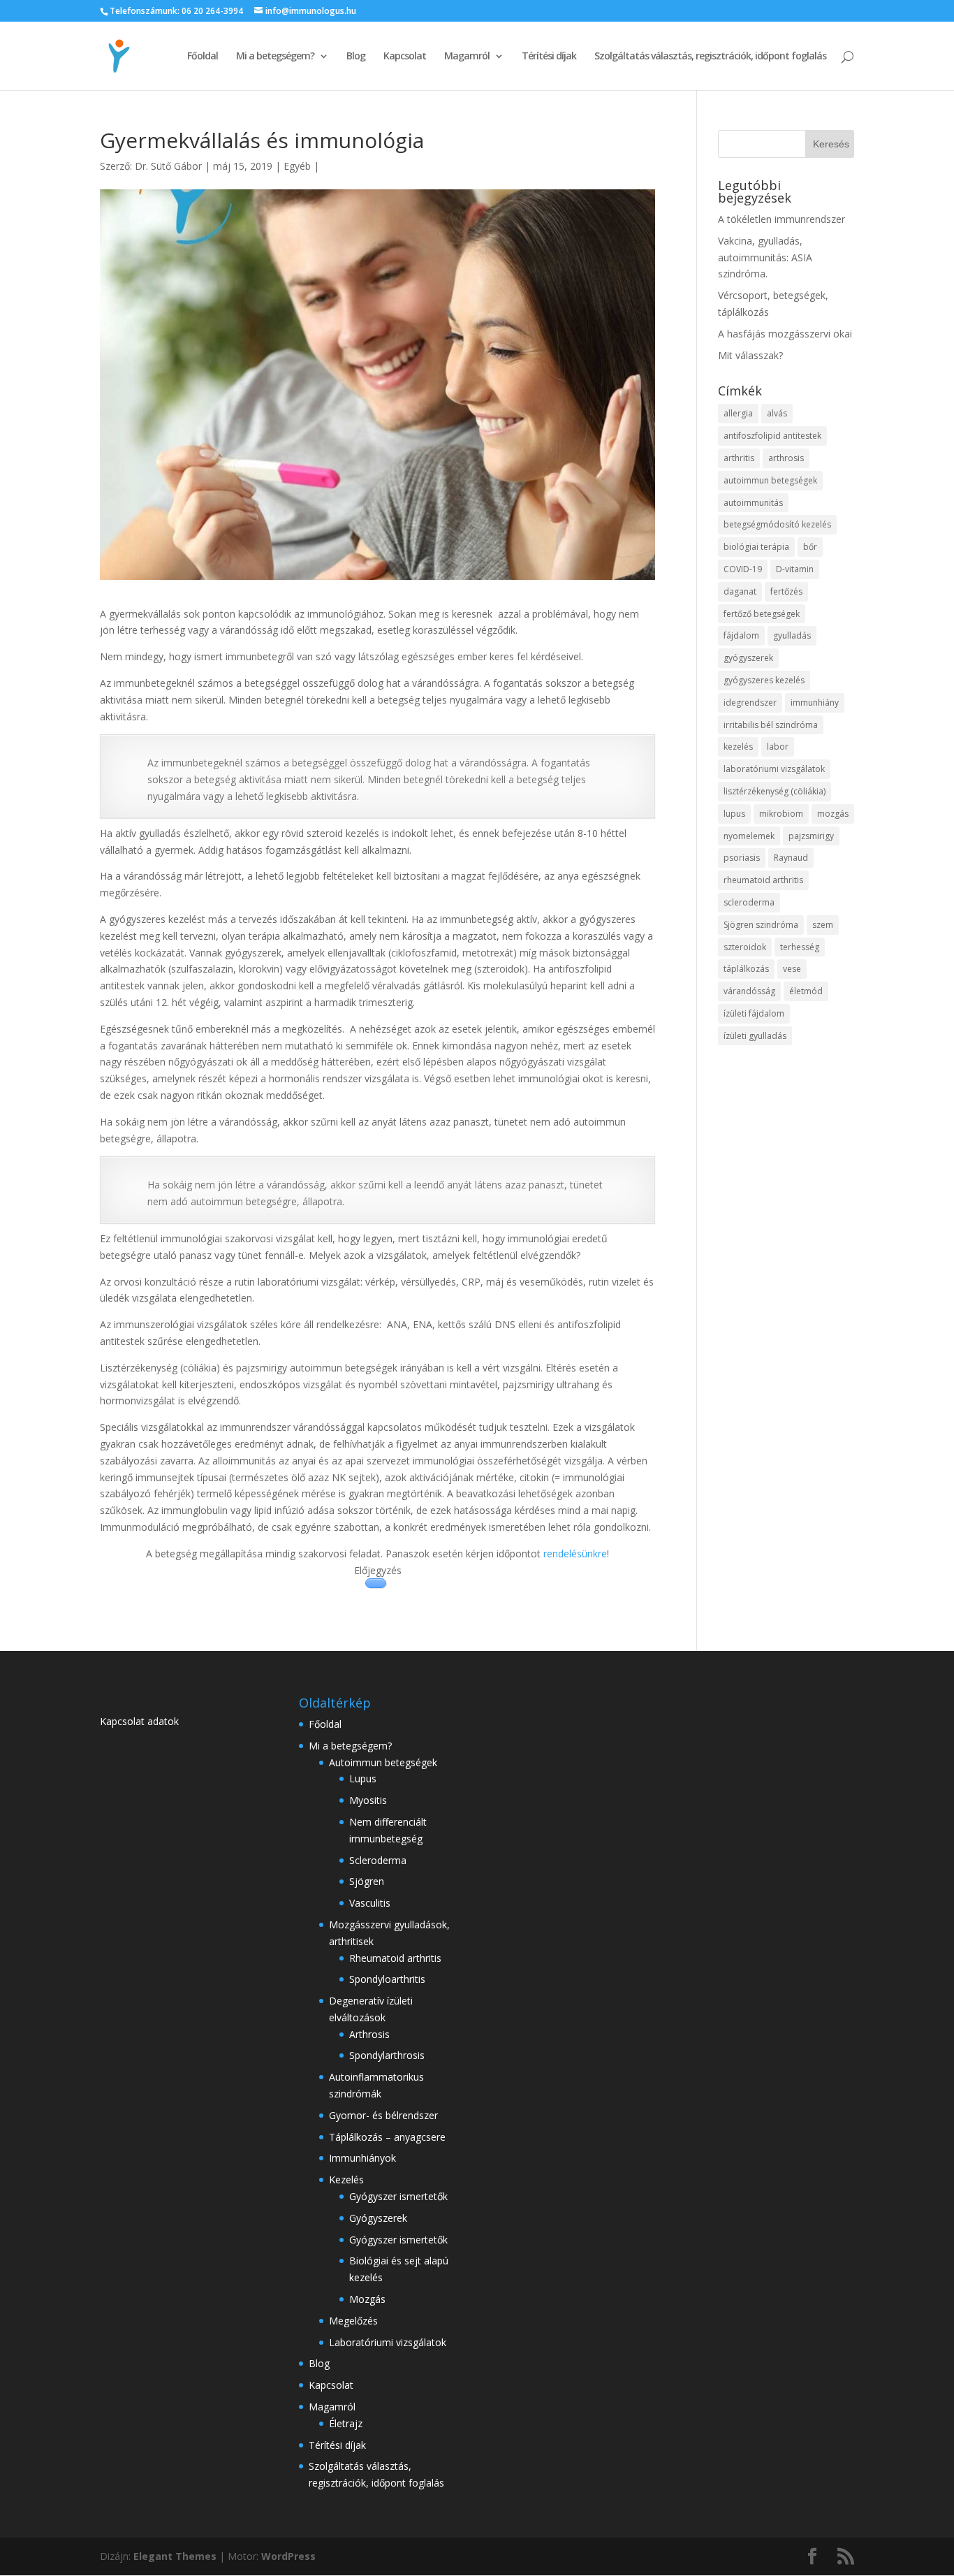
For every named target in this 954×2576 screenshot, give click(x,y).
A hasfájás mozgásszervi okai (785, 334)
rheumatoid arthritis (763, 880)
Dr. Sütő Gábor (168, 166)
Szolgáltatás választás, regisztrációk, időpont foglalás (710, 57)
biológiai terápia (756, 547)
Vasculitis (370, 1903)
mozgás (833, 814)
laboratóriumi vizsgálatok (774, 769)
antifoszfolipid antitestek (772, 436)
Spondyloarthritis (387, 1979)
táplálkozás (746, 969)
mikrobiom (781, 814)
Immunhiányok (362, 2158)
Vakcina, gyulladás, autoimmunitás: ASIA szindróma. (765, 257)
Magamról (467, 57)
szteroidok (745, 947)
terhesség (800, 947)
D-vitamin (795, 569)
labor (778, 747)
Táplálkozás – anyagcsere (387, 2137)
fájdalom (741, 635)
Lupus (363, 1778)
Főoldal (203, 57)
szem (823, 925)
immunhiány (815, 703)
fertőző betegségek (762, 614)
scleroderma (749, 902)
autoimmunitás (753, 503)
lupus (734, 814)
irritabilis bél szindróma (771, 725)
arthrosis (786, 458)
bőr (810, 547)
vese (792, 969)
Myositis (368, 1800)
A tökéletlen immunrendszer (781, 219)
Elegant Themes (175, 2556)
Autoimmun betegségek (383, 1762)
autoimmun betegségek (770, 480)
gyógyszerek (748, 658)
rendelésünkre (575, 1553)
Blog (356, 57)
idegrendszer (750, 703)
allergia (738, 413)
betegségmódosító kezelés (777, 524)
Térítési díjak (549, 57)
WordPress (288, 2556)
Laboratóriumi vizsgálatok (388, 2342)
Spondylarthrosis (387, 2055)
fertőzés (786, 591)
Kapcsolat (405, 57)
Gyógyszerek (378, 2218)
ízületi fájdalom (754, 1013)
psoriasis (742, 858)
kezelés (738, 747)
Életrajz (346, 2423)
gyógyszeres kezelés (764, 680)
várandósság (749, 991)
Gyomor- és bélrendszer (383, 2115)
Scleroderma (378, 1860)
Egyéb (297, 166)
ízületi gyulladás (755, 1036)
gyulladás (792, 635)
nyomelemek (749, 836)
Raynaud (791, 858)
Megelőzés (353, 2321)
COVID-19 (743, 569)
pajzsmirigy (811, 836)
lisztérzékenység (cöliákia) (775, 791)
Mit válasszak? (750, 355)
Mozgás (367, 2299)
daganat (740, 591)
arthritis (739, 458)
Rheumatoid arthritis (395, 1958)
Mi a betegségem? (275, 57)
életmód (806, 991)
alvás (777, 413)
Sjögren (367, 1881)
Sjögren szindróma (761, 925)
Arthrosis (369, 2034)
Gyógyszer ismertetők (398, 2196)
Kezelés (346, 2180)
